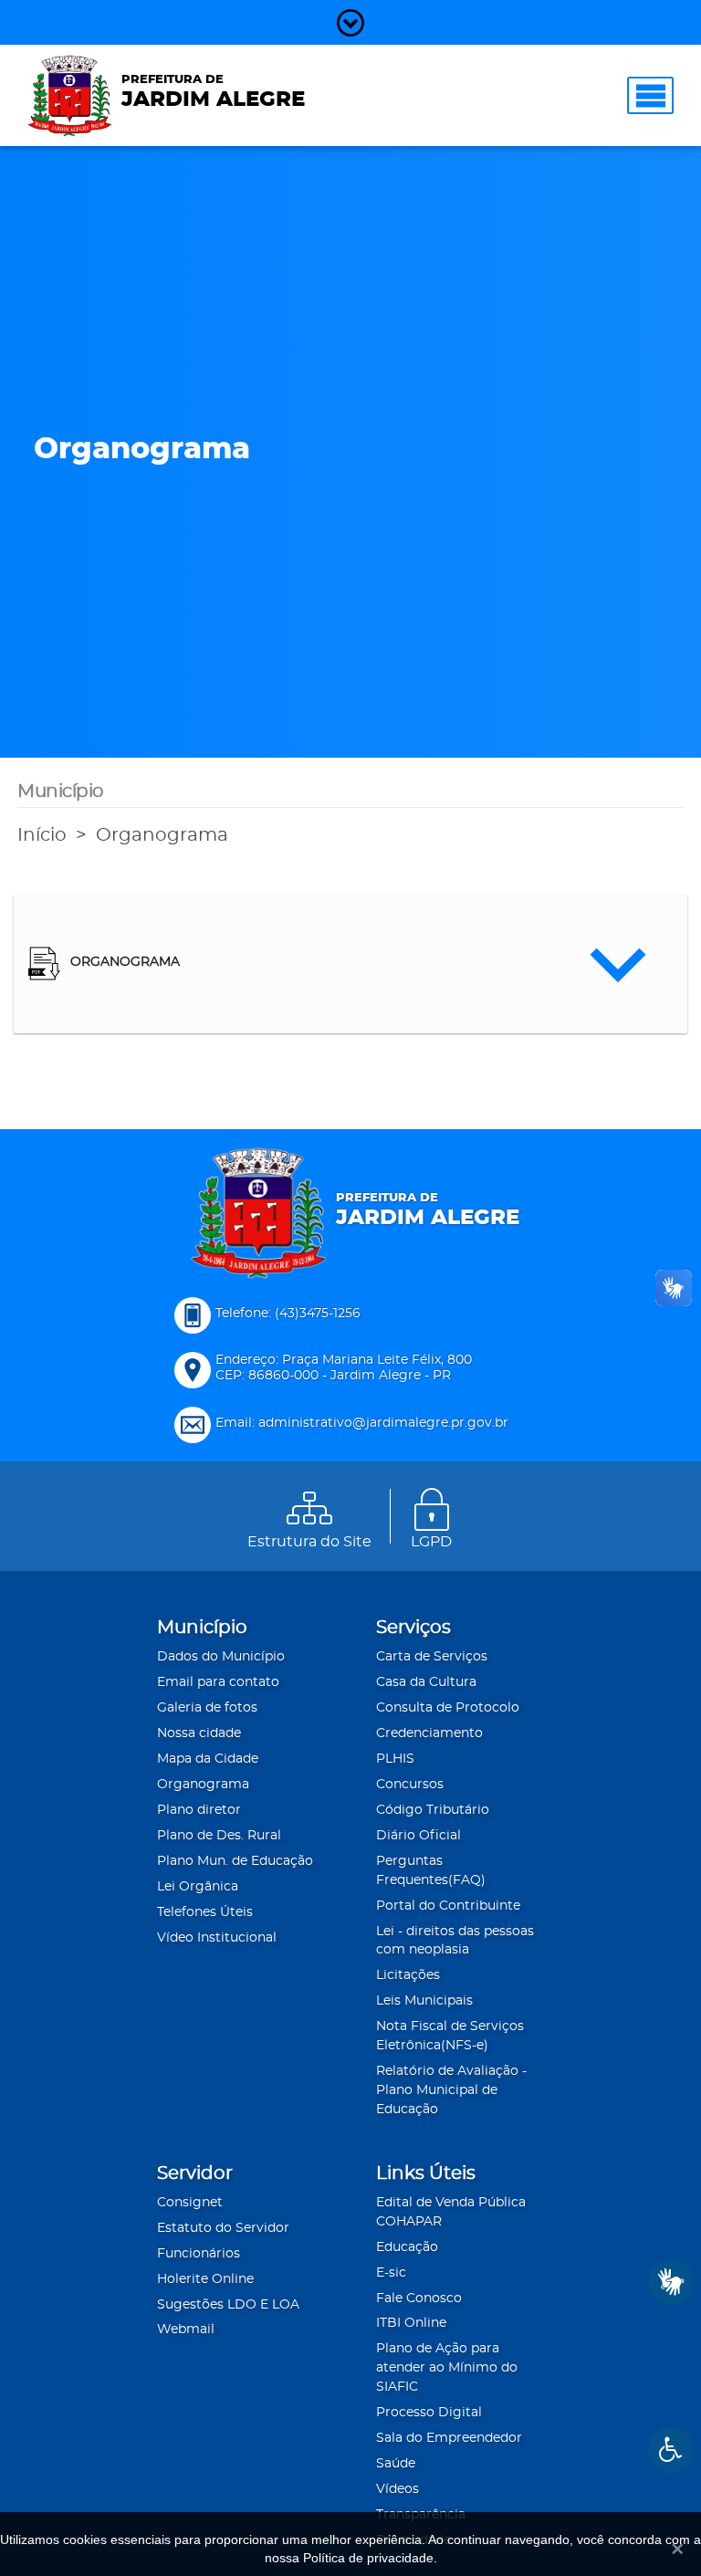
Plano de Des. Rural (219, 1836)
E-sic (391, 2273)
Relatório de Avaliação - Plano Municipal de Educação (451, 2090)
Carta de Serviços (432, 1657)
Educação (407, 2247)
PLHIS (395, 1759)
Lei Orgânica (198, 1887)
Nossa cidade (199, 1733)
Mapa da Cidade (208, 1759)
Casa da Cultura (426, 1682)
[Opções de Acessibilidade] (671, 2450)
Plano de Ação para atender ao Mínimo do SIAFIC (447, 2368)
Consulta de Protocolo (448, 1708)
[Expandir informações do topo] (350, 22)
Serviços (413, 1628)
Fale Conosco (419, 2299)
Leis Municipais (424, 2001)
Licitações (408, 1975)
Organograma (162, 835)
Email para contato (218, 1682)
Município (202, 1628)
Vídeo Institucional (217, 1938)
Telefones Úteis (205, 1912)
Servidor (195, 2173)
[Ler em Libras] (671, 2282)
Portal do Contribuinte (448, 1906)
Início (42, 835)
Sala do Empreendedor (449, 2438)
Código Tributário (433, 1810)
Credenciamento (429, 1733)
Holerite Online (205, 2279)
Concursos (410, 1785)
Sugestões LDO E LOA (228, 2305)
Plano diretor (199, 1810)
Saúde (396, 2464)
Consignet (190, 2203)
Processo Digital (429, 2413)
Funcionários (199, 2254)
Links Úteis (426, 2173)
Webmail (186, 2330)
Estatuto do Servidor (223, 2228)
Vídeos (398, 2489)
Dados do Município (221, 1657)
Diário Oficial (419, 1836)
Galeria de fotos (207, 1708)
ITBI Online (411, 2323)
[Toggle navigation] (650, 95)
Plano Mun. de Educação (235, 1861)
